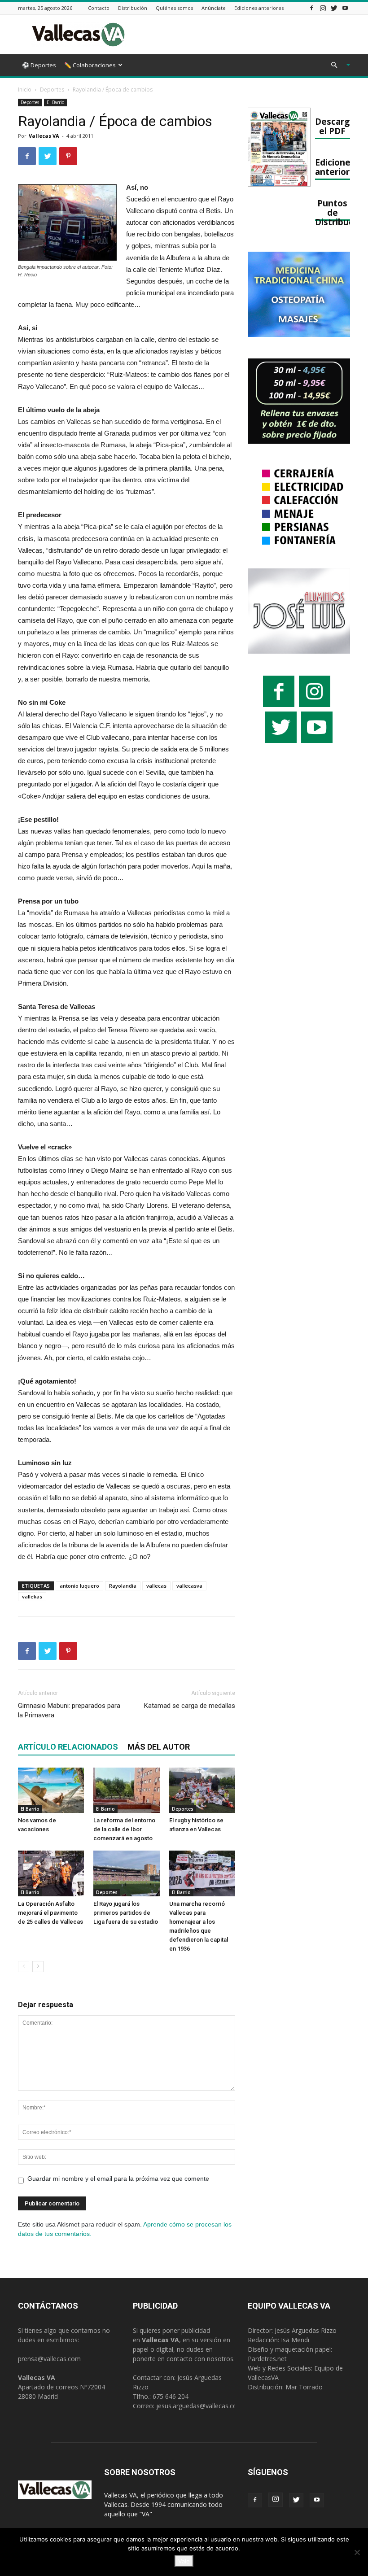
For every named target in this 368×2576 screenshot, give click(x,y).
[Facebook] (311, 8)
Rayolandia (123, 1586)
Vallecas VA (44, 136)
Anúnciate (214, 8)
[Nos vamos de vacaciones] (51, 1790)
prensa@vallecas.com (49, 2359)
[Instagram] (323, 8)
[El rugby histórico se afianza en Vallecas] (202, 1790)
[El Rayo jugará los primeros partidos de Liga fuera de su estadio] (126, 1873)
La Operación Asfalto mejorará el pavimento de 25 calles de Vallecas (50, 1913)
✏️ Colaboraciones (90, 65)
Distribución (133, 8)
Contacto (99, 8)
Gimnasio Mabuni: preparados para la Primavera (69, 1710)
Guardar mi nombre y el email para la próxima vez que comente (118, 2179)
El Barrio (55, 102)
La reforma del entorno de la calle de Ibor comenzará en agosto (124, 1829)
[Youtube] (345, 8)
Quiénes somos (174, 8)
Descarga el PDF (335, 126)
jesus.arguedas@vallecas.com (199, 2406)
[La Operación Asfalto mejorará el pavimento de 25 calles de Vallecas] (51, 1873)
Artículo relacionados (68, 1747)
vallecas (156, 1586)
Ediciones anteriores (259, 8)
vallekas (32, 1596)
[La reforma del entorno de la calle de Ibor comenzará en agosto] (126, 1790)
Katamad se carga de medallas (190, 1706)
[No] (357, 2552)
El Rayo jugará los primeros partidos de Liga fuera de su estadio (126, 1913)
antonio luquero (79, 1586)
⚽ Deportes (39, 65)
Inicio (25, 90)
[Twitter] (334, 8)
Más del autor (159, 1747)
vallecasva (189, 1586)
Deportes (52, 90)
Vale (184, 2561)
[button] (337, 65)
